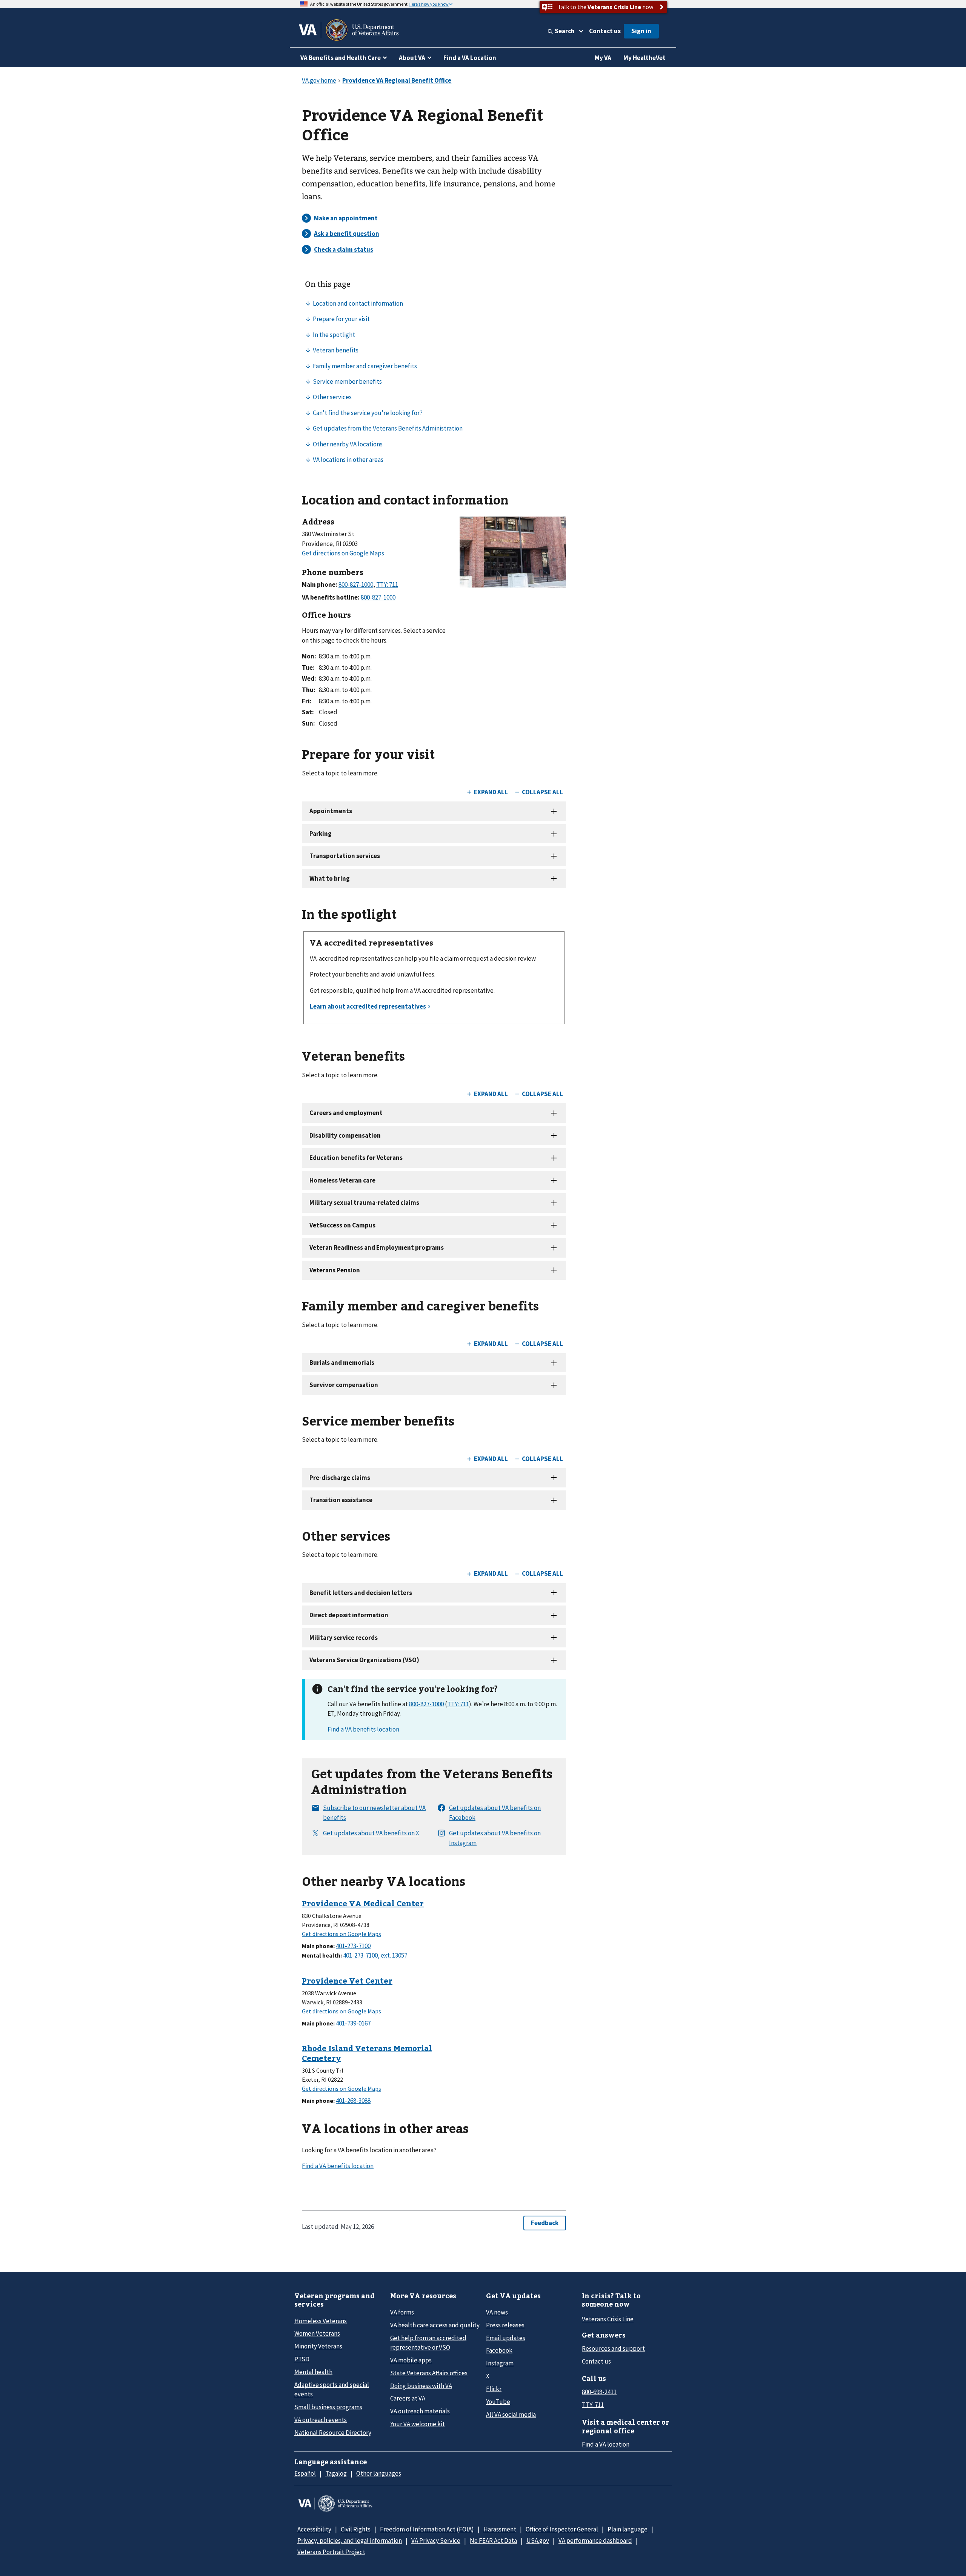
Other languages (379, 2473)
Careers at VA (408, 2398)
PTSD (302, 2359)
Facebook (499, 2350)
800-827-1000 (426, 1704)
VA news (497, 2312)
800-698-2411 (599, 2392)
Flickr (494, 2389)
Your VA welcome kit (418, 2424)
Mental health (313, 2372)
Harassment (500, 2529)
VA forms (402, 2312)
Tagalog (336, 2473)
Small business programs (328, 2407)
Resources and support (613, 2348)
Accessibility (314, 2529)
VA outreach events (321, 2420)
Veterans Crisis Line (608, 2319)
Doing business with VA (421, 2386)
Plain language (628, 2529)
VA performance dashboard (595, 2541)
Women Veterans (317, 2333)
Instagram (500, 2363)
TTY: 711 (458, 1704)
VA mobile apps (411, 2360)
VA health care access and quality (435, 2325)
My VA (603, 58)
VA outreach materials (420, 2411)
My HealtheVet (645, 58)
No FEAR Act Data (493, 2541)
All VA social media (511, 2415)
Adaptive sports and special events (332, 2389)
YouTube (498, 2402)
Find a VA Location (470, 58)
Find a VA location (606, 2444)
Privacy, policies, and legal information (350, 2541)
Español (305, 2473)
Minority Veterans (318, 2346)
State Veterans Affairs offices (429, 2373)
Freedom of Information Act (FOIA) (427, 2529)
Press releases (505, 2325)
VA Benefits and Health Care (341, 58)
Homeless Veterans (321, 2321)
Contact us (605, 31)
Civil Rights (356, 2529)
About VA (412, 58)
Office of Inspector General (562, 2529)
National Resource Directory (333, 2433)
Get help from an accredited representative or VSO (428, 2343)
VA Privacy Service (436, 2541)
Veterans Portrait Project (331, 2552)
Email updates (506, 2338)
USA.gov (538, 2541)
